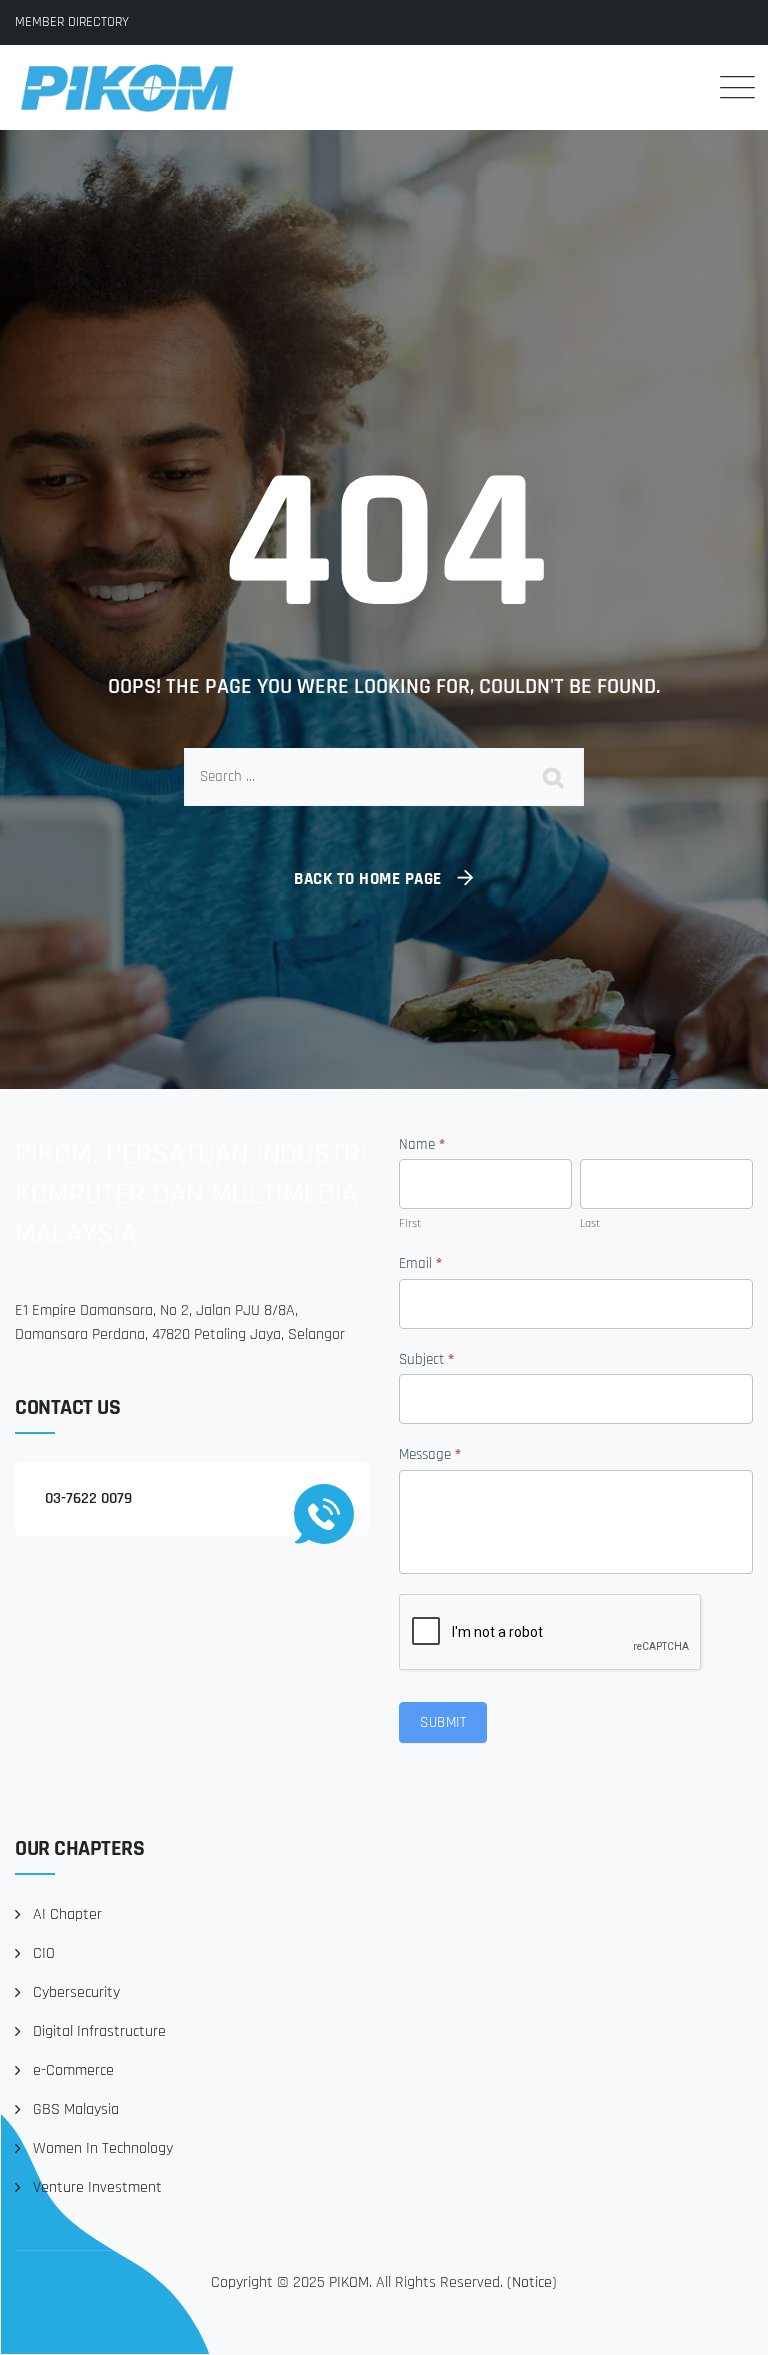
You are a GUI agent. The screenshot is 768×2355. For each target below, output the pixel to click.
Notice (532, 2282)
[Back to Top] (725, 2322)
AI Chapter (67, 1914)
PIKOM (349, 2282)
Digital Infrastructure (99, 2031)
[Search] (677, 87)
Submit (443, 1722)
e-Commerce (73, 2070)
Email (420, 1263)
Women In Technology (103, 2148)
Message (430, 1454)
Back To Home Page (368, 879)
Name (422, 1144)
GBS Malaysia (76, 2109)
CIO (44, 1953)
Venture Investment (97, 2187)
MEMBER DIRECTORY (72, 22)
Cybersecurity (76, 1992)
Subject (426, 1359)
